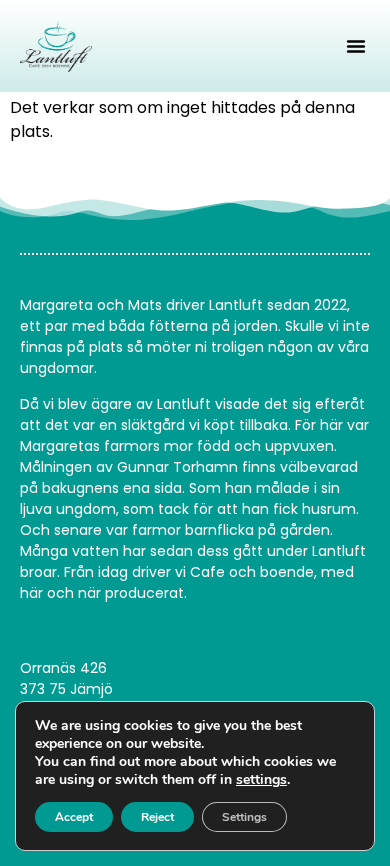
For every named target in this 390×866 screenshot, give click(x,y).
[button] (356, 46)
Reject (157, 817)
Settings (244, 817)
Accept (74, 817)
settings (261, 780)
